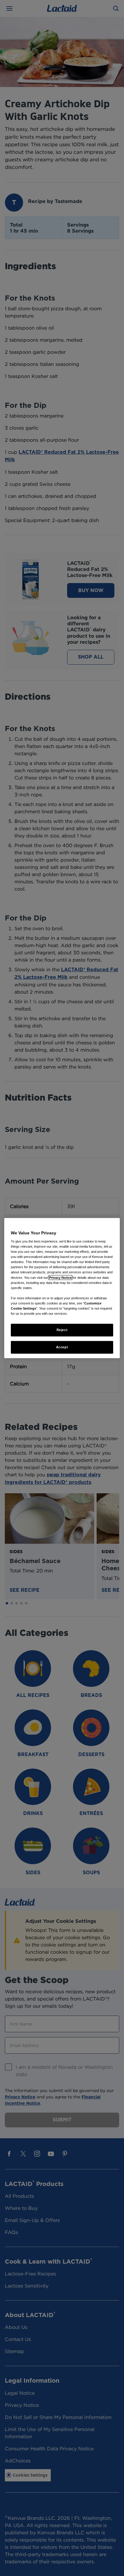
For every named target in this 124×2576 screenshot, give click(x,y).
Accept (62, 1347)
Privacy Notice (60, 1277)
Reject (62, 1330)
